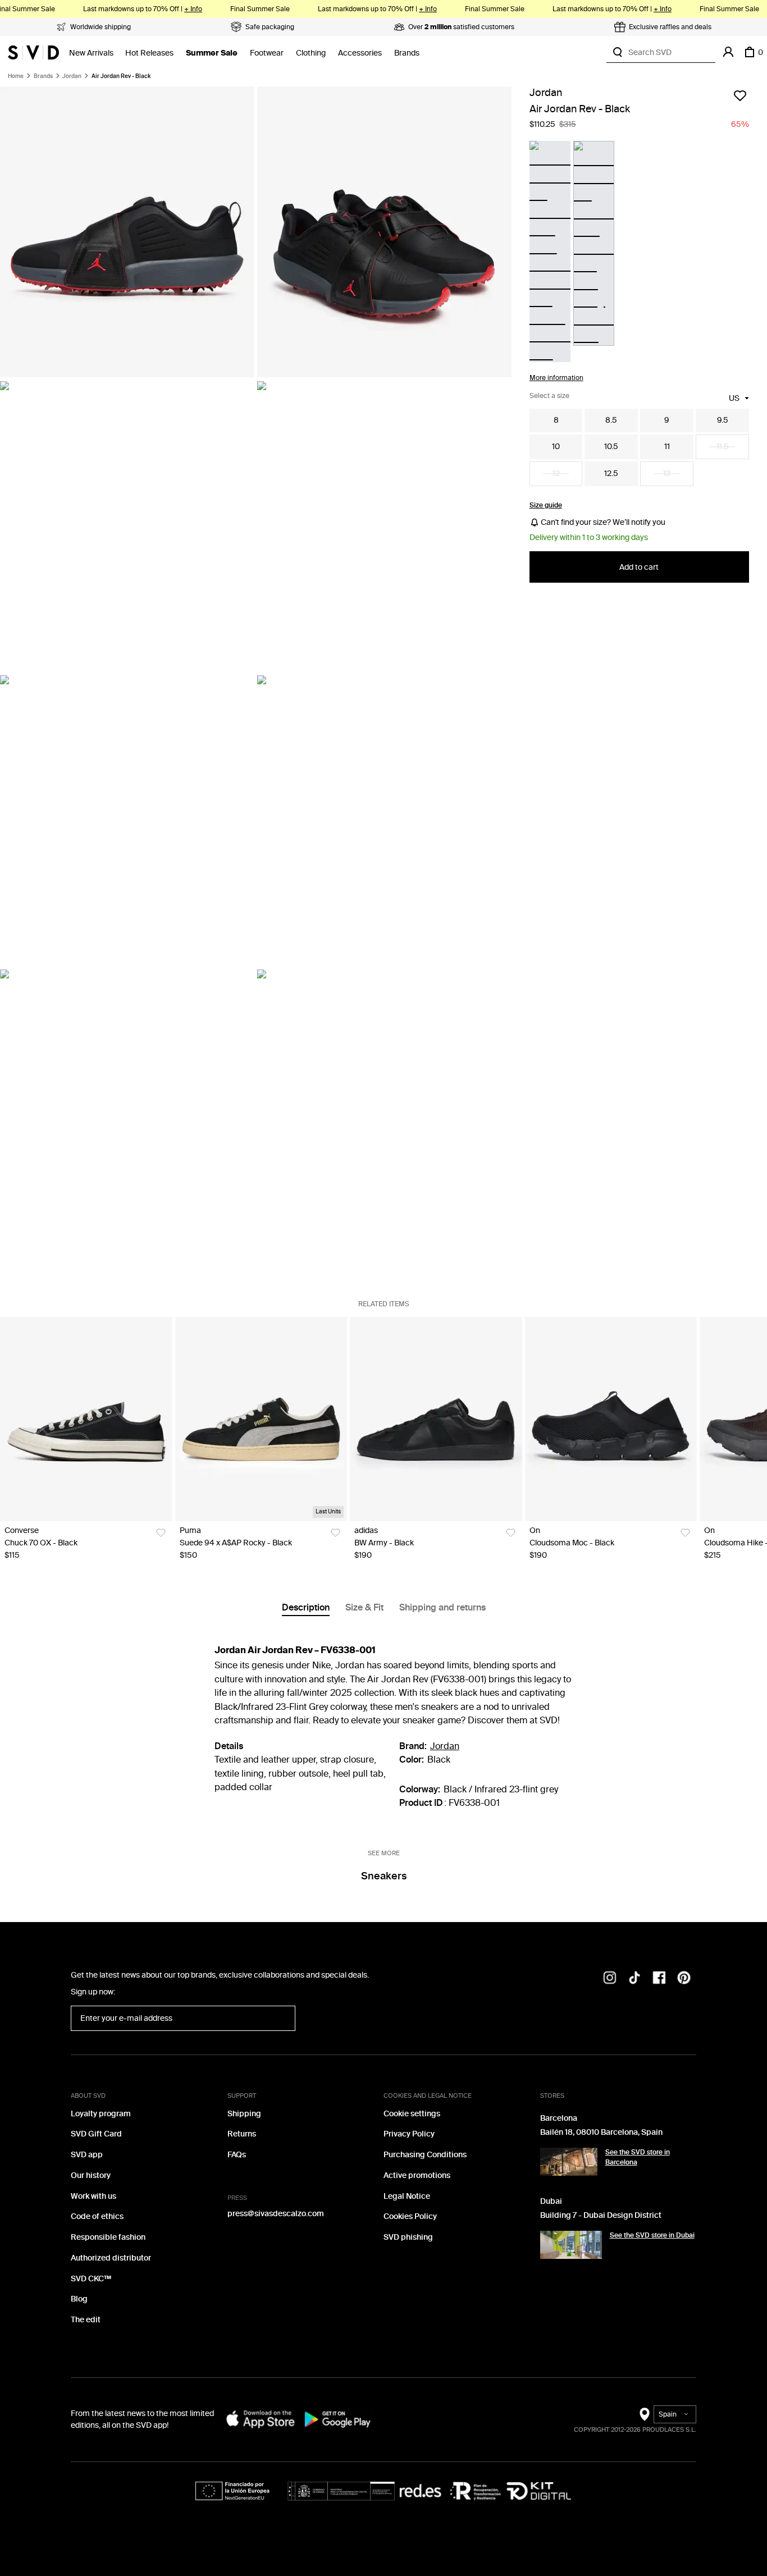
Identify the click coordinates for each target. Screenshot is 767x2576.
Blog (79, 2299)
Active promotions (417, 2175)
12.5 (611, 473)
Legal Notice (407, 2196)
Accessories (360, 53)
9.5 (723, 420)
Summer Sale (212, 53)
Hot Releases (149, 53)
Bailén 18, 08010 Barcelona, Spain (601, 2132)
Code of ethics (97, 2216)
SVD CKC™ (91, 2279)
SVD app (87, 2155)
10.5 (611, 447)
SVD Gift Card (96, 2134)
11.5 (723, 447)
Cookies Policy (410, 2216)
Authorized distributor (111, 2258)
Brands (407, 53)
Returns (242, 2134)
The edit (86, 2320)
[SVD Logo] (33, 52)
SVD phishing (408, 2237)
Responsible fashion (108, 2237)
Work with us (93, 2196)
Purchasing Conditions (425, 2155)
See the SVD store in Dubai (652, 2235)
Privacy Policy (409, 2134)
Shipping (244, 2114)
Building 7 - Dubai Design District (601, 2215)
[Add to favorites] (740, 95)
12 (556, 473)
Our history (91, 2175)
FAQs (237, 2155)
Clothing (311, 53)
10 (556, 447)
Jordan (72, 76)
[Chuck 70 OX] (86, 1419)
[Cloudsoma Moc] (611, 1419)
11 (667, 447)
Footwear (267, 53)
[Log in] (728, 52)
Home (16, 76)
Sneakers (384, 1876)
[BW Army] (436, 1419)
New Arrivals (91, 53)
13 (667, 473)
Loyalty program (101, 2114)
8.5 (611, 420)
